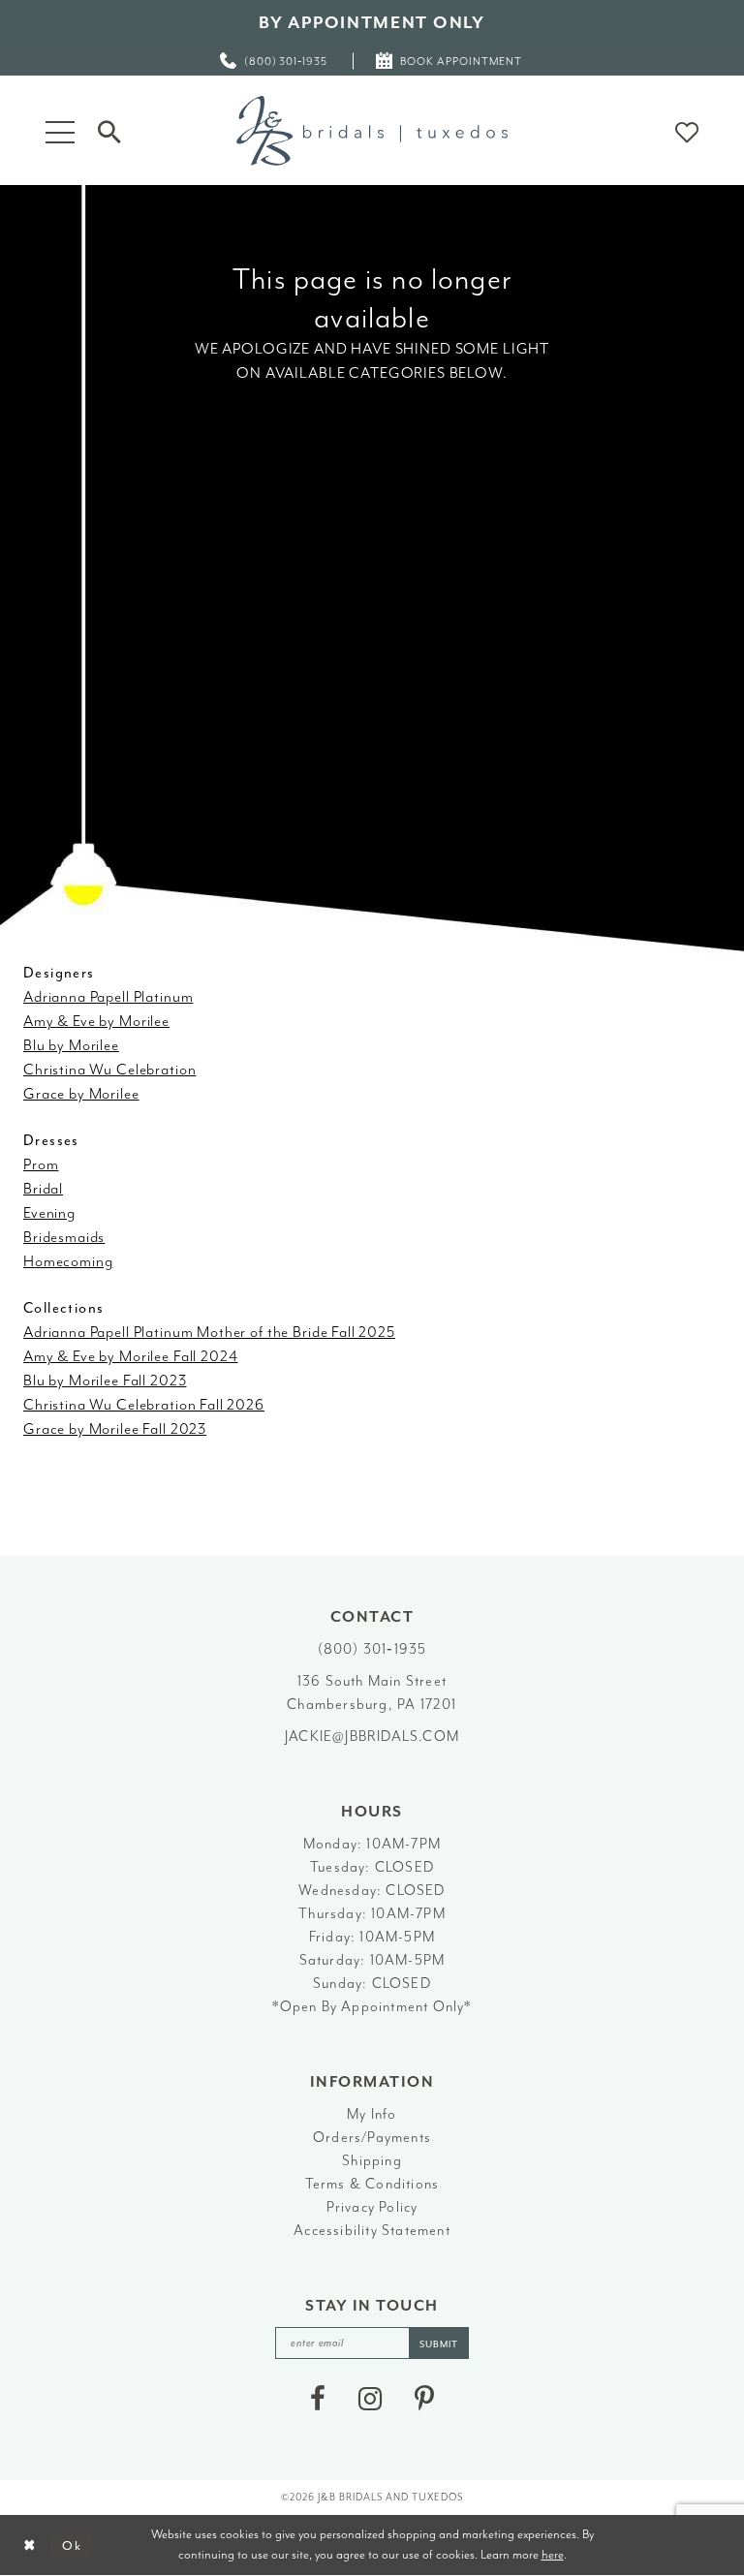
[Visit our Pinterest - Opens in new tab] (424, 2399)
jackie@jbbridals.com (372, 1737)
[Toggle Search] (109, 130)
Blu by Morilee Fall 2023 (105, 1381)
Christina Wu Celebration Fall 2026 (144, 1405)
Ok (72, 2545)
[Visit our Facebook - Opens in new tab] (318, 2399)
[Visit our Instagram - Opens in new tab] (370, 2399)
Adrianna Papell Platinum (108, 997)
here (553, 2554)
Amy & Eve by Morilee (96, 1021)
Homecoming (68, 1261)
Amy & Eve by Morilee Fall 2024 (131, 1356)
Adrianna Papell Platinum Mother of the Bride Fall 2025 (209, 1332)
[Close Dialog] (30, 2545)
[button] (60, 130)
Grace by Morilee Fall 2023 (115, 1429)
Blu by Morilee (71, 1045)
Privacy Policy (372, 2207)
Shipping (372, 2161)
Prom (41, 1164)
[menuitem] (275, 61)
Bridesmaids (64, 1237)
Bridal (43, 1189)
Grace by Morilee (81, 1094)
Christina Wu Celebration (109, 1070)
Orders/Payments (372, 2138)
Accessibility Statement (372, 2231)
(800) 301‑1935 (372, 1649)
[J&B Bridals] (372, 131)
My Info (372, 2114)
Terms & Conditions (372, 2184)
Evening (49, 1213)
